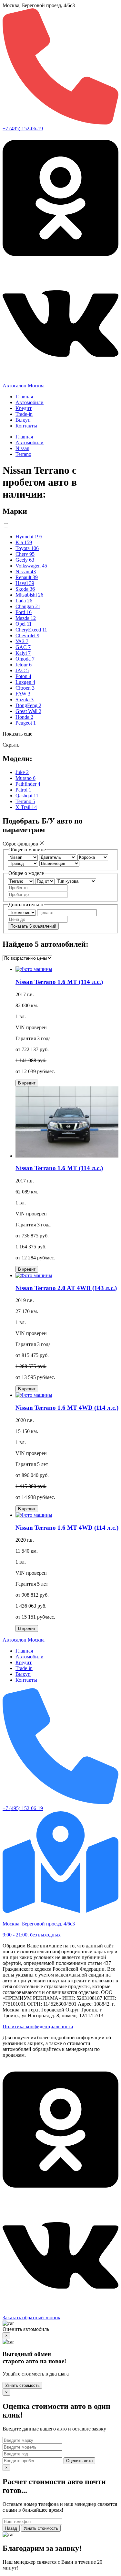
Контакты (26, 426)
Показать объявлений (33, 926)
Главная (24, 397)
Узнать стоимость (22, 2385)
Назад (11, 2528)
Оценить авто (79, 2461)
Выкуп (23, 420)
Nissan (22, 448)
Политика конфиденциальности (38, 2026)
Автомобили (30, 402)
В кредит (27, 1083)
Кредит (24, 408)
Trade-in (24, 414)
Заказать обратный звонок (31, 2317)
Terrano (23, 454)
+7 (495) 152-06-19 (23, 129)
